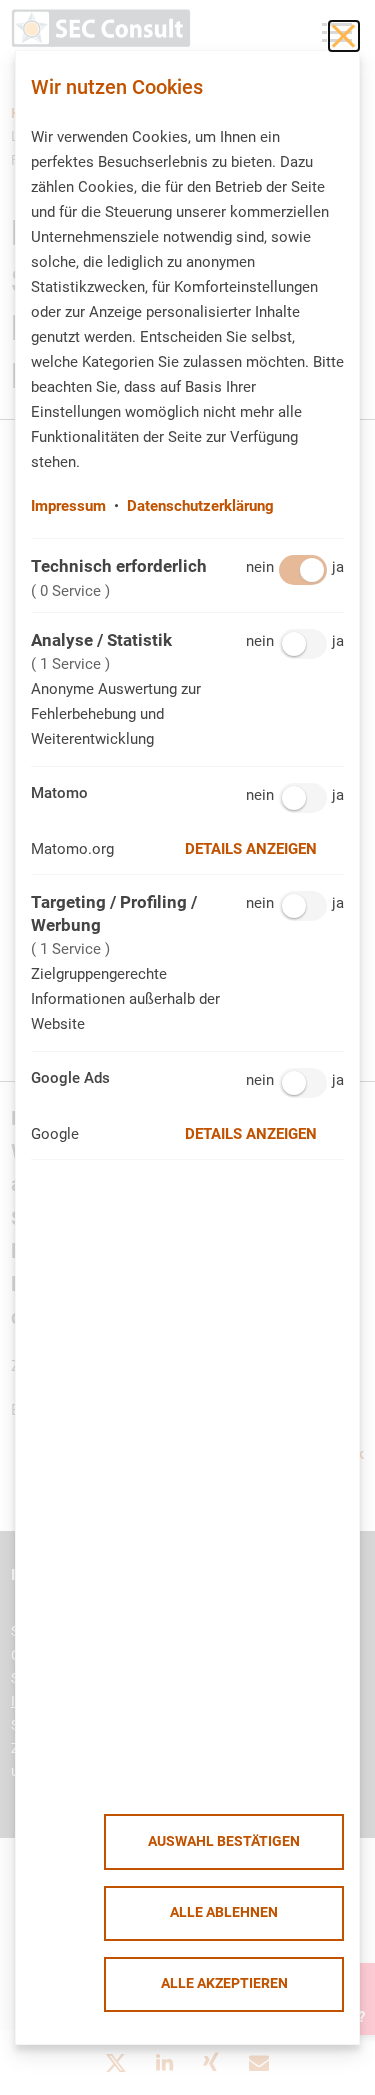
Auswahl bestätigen (224, 1841)
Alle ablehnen (224, 1912)
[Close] (344, 36)
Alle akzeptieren (224, 1983)
